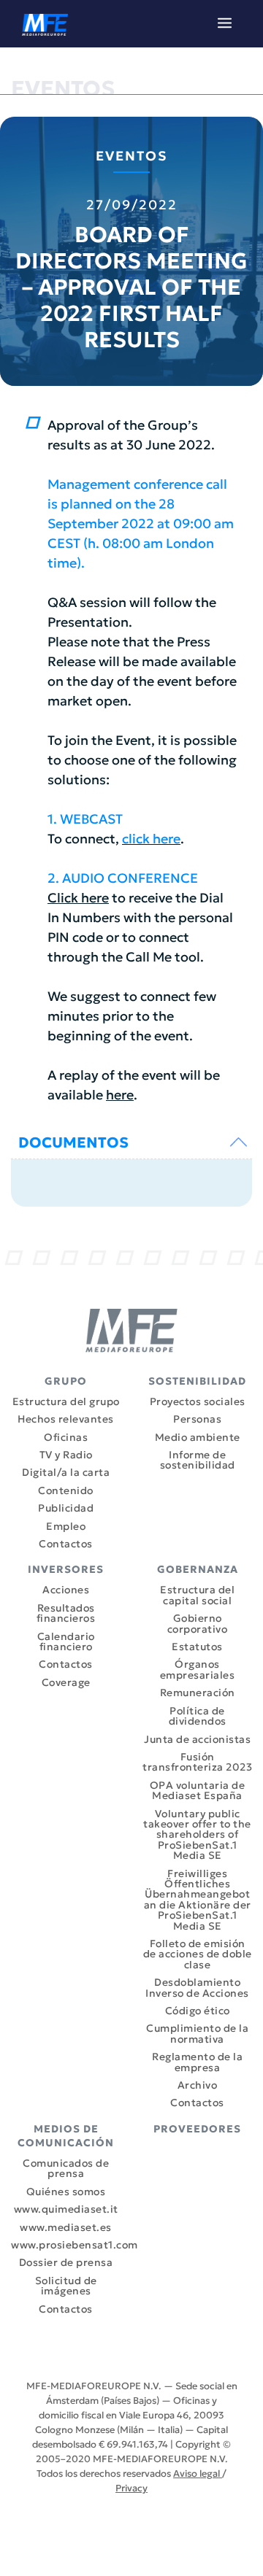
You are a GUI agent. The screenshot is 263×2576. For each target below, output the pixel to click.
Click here (78, 898)
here (120, 1095)
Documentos (73, 1142)
